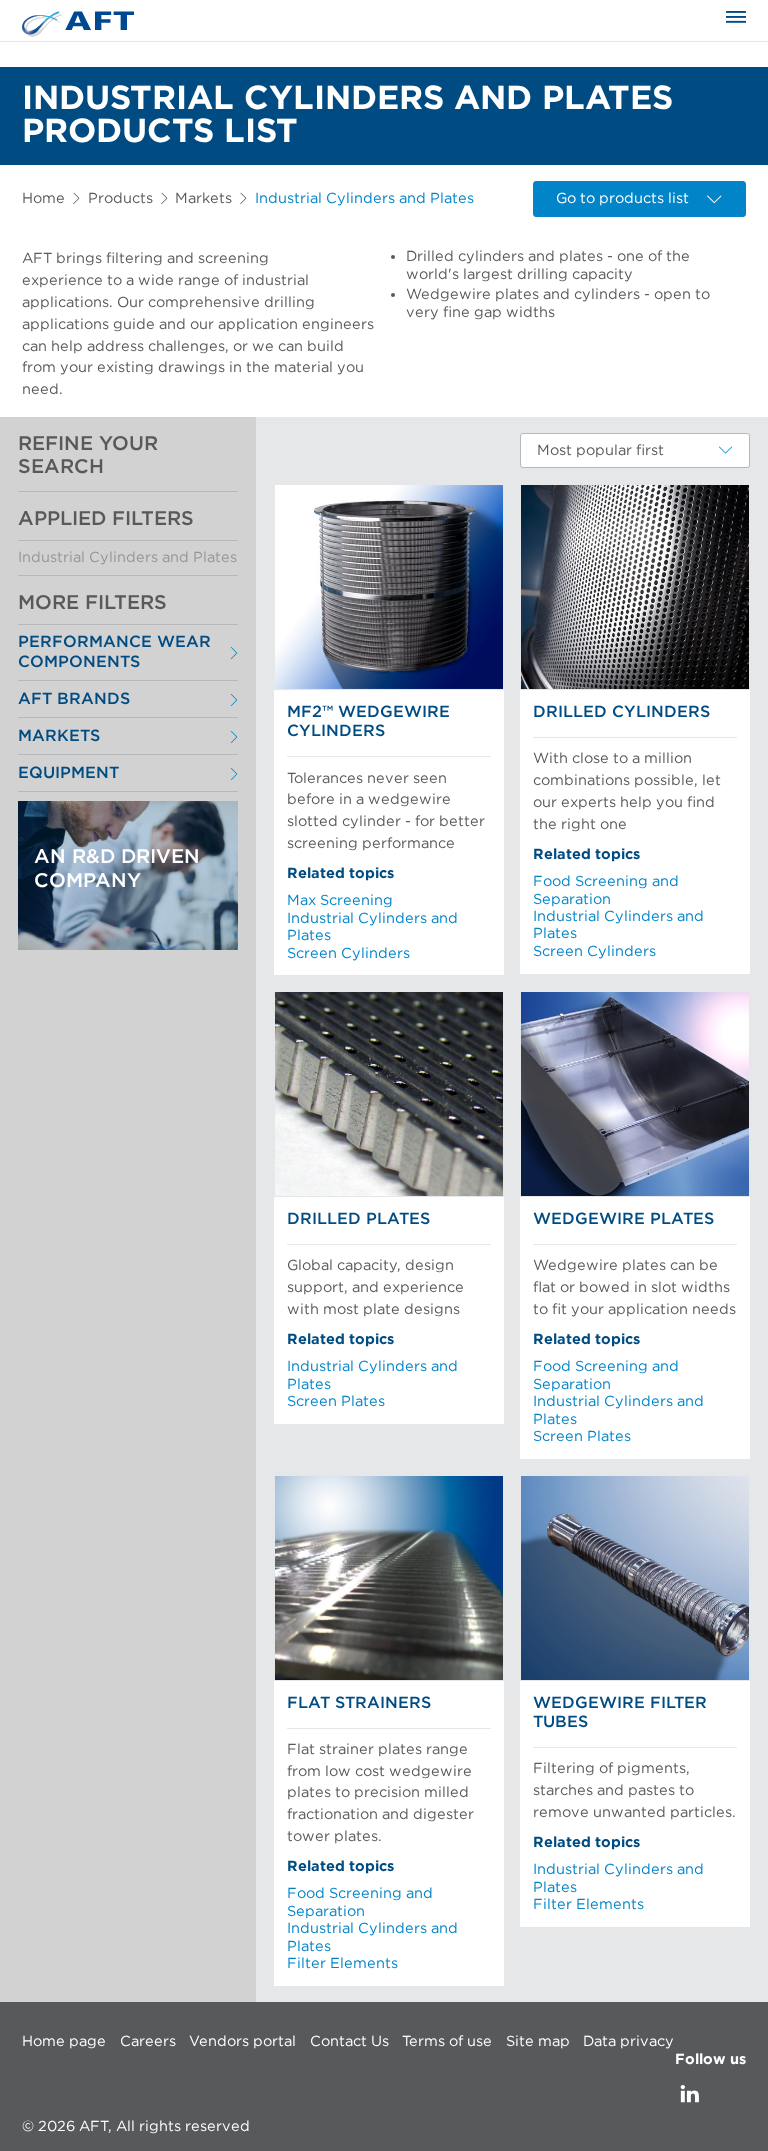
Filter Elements (342, 1963)
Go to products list (622, 198)
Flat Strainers (359, 1703)
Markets (203, 198)
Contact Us (349, 2041)
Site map (538, 2041)
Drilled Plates (358, 1219)
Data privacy (628, 2041)
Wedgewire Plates (623, 1219)
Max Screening (340, 900)
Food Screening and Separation (606, 890)
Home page (64, 2041)
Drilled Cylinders (621, 712)
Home (43, 198)
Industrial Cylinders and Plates (127, 557)
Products (120, 198)
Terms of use (447, 2041)
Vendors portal (242, 2041)
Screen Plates (336, 1401)
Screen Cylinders (348, 953)
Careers (148, 2041)
